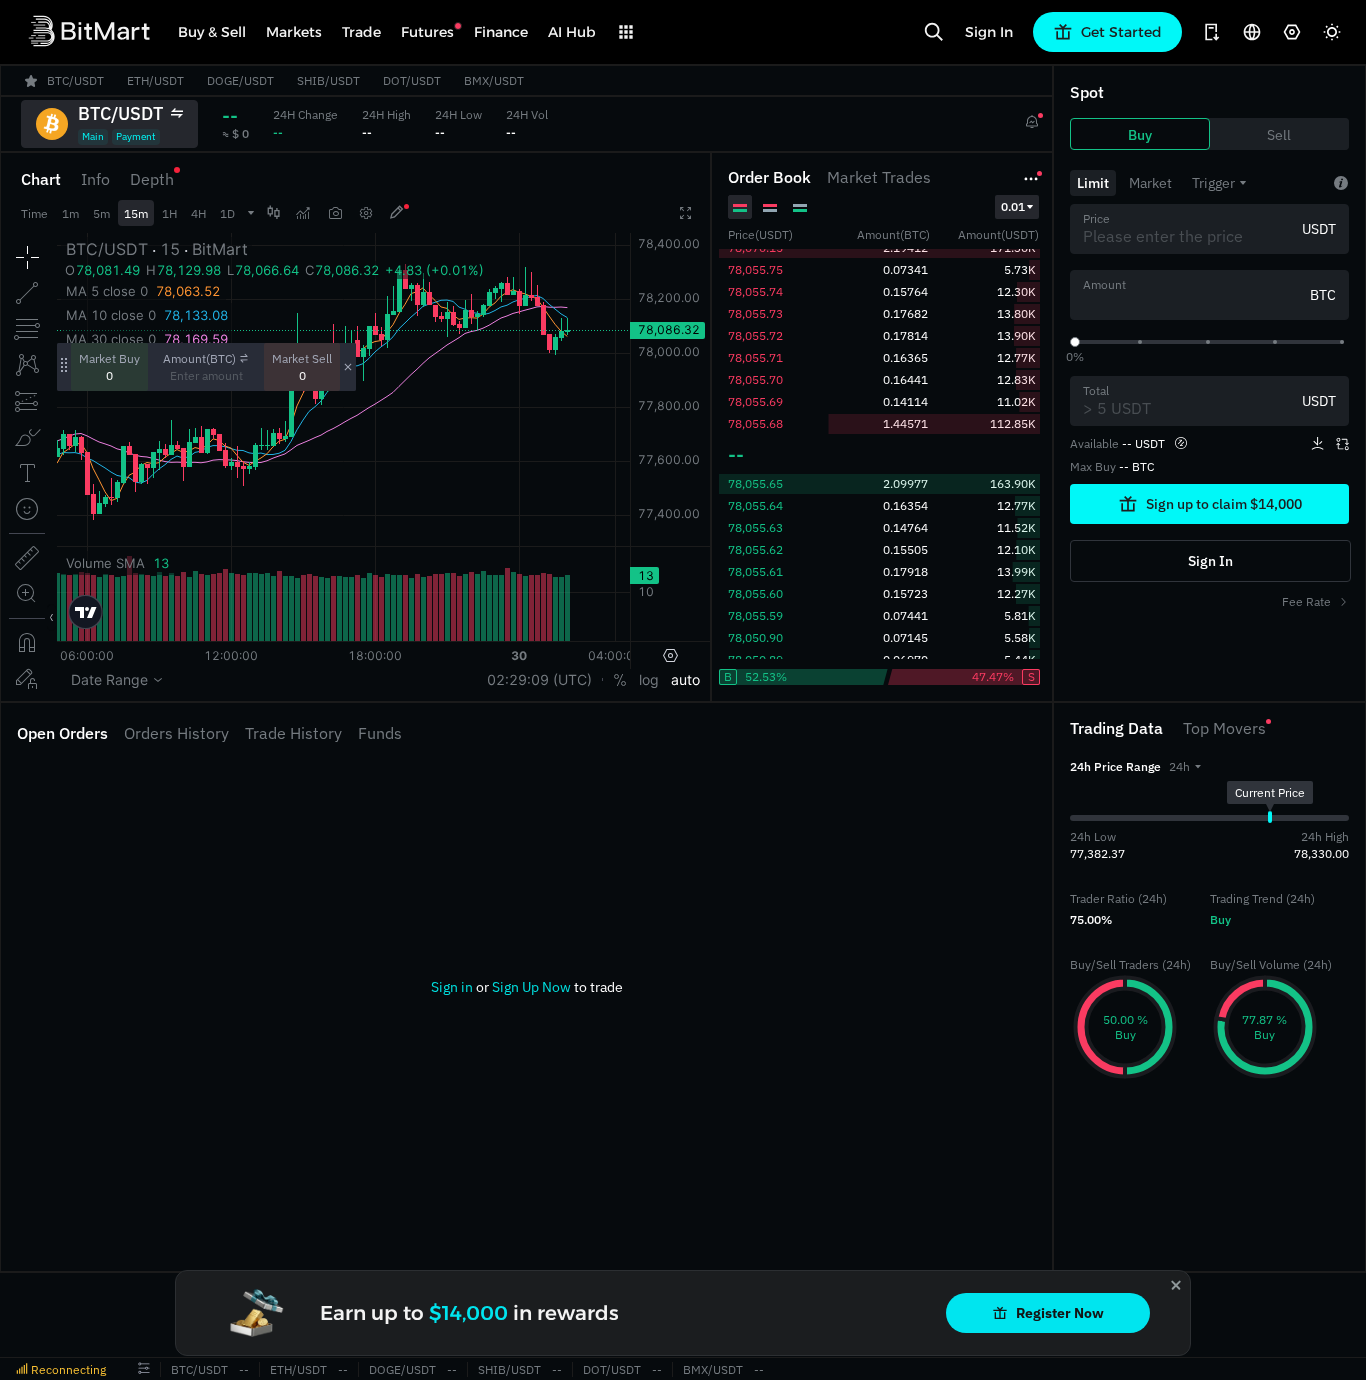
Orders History (176, 733)
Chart (41, 179)
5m (101, 213)
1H (169, 213)
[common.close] (1176, 1285)
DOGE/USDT (402, 1369)
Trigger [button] (1213, 183)
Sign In (989, 32)
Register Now (1060, 1313)
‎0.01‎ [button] (1013, 206)
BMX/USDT (713, 1369)
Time (34, 213)
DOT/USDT (612, 1369)
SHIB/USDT (509, 1369)
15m (136, 213)
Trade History (293, 733)
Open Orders (62, 733)
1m (70, 213)
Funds (380, 733)
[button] (1185, 766)
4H (198, 213)
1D (227, 213)
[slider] (1075, 342)
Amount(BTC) (199, 358)
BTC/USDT (199, 1369)
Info (95, 179)
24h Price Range (1115, 766)
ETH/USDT (298, 1369)
